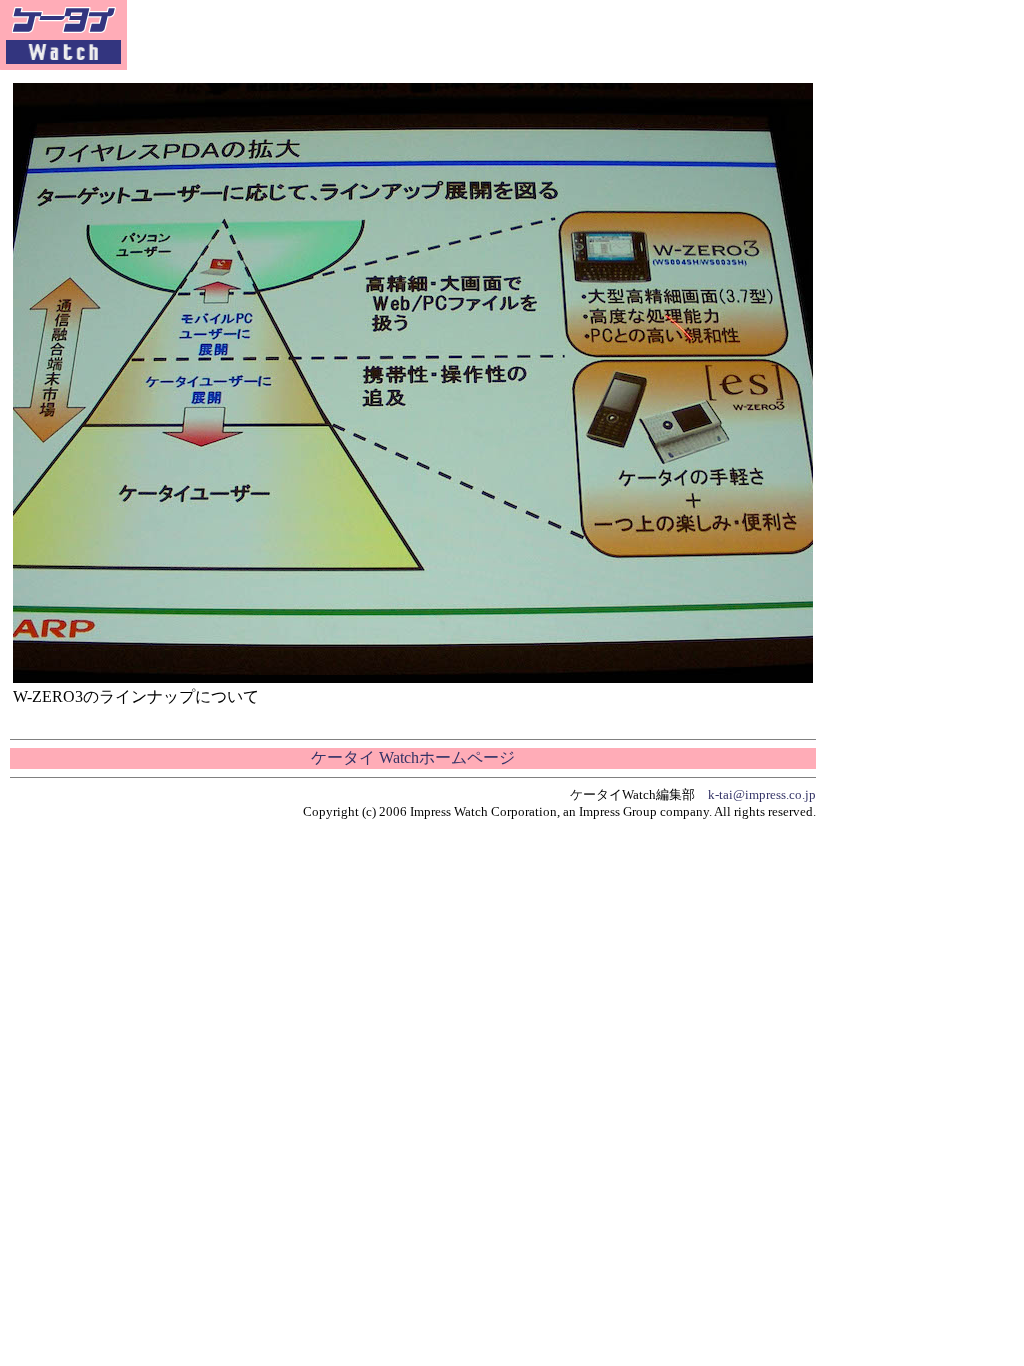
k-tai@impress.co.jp (762, 794)
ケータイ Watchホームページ (413, 757)
